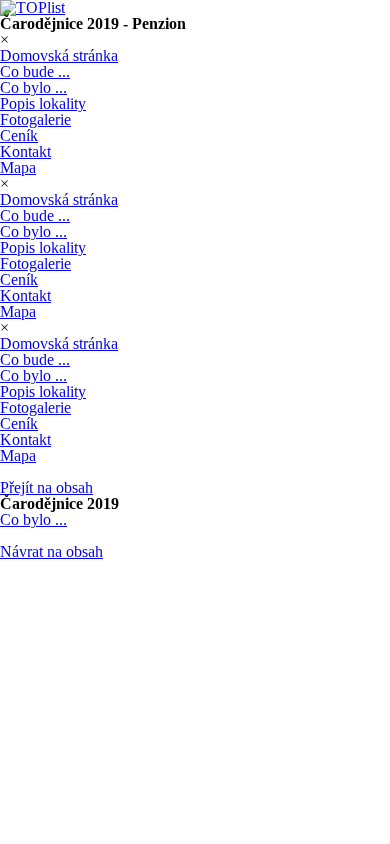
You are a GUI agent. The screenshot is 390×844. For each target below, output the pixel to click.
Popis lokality (43, 103)
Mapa (18, 167)
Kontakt (25, 151)
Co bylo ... (33, 87)
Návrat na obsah (51, 551)
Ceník (19, 135)
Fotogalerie (35, 119)
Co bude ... (35, 71)
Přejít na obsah (46, 487)
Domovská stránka (59, 55)
